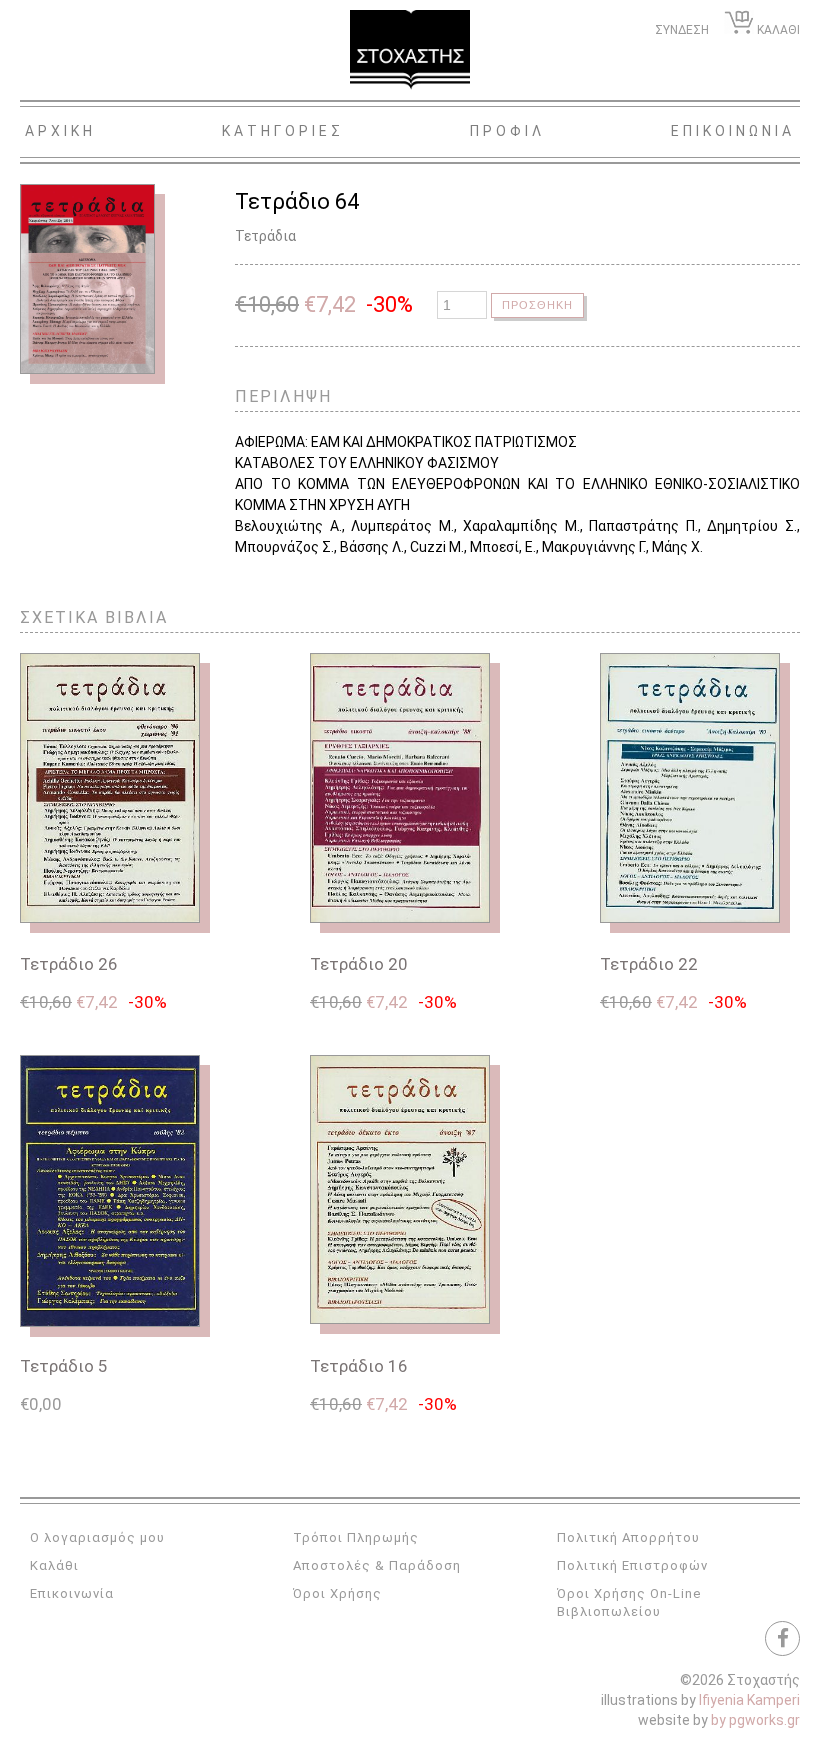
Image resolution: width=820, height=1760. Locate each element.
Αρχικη (60, 131)
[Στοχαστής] (410, 50)
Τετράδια (265, 236)
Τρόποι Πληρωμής (356, 1537)
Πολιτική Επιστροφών (632, 1565)
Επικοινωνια (733, 131)
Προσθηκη (537, 305)
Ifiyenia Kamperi (749, 1700)
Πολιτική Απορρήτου (628, 1537)
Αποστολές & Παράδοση (377, 1565)
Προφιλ (507, 131)
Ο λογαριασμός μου (97, 1537)
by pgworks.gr (755, 1720)
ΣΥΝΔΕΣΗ (682, 30)
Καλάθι (54, 1565)
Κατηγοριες (283, 131)
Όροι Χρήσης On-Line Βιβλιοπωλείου (629, 1602)
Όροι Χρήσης (337, 1593)
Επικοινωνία (72, 1593)
